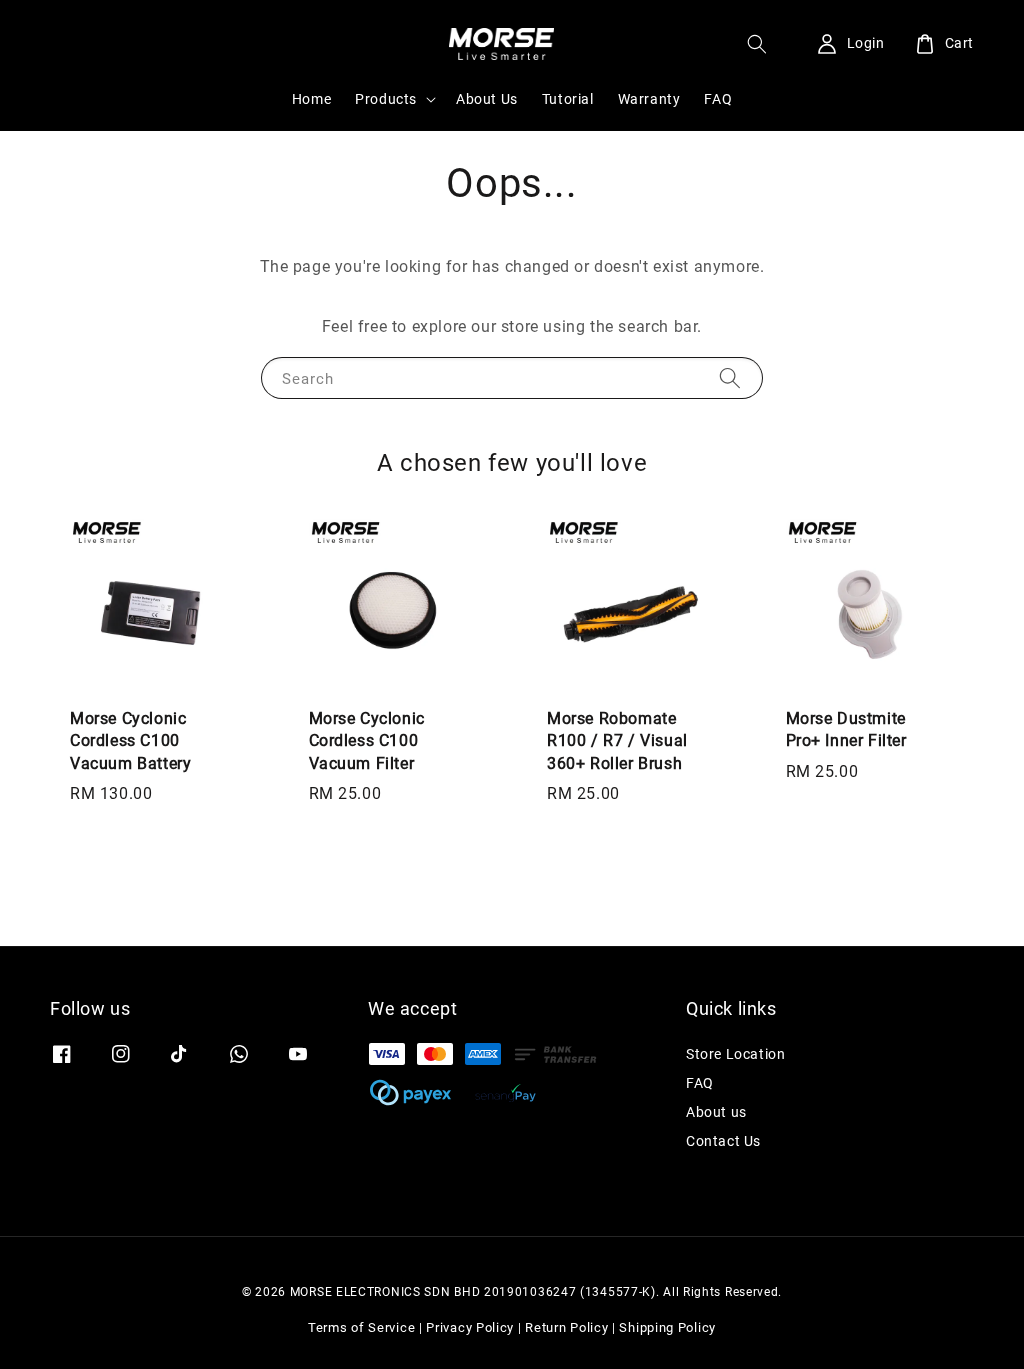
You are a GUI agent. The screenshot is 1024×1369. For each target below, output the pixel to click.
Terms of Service (361, 1327)
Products (386, 99)
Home (311, 99)
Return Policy (566, 1327)
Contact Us (723, 1141)
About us (716, 1112)
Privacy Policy (470, 1327)
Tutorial (568, 99)
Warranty (649, 99)
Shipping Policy (667, 1327)
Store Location (735, 1054)
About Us (487, 99)
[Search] (730, 377)
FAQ (718, 99)
